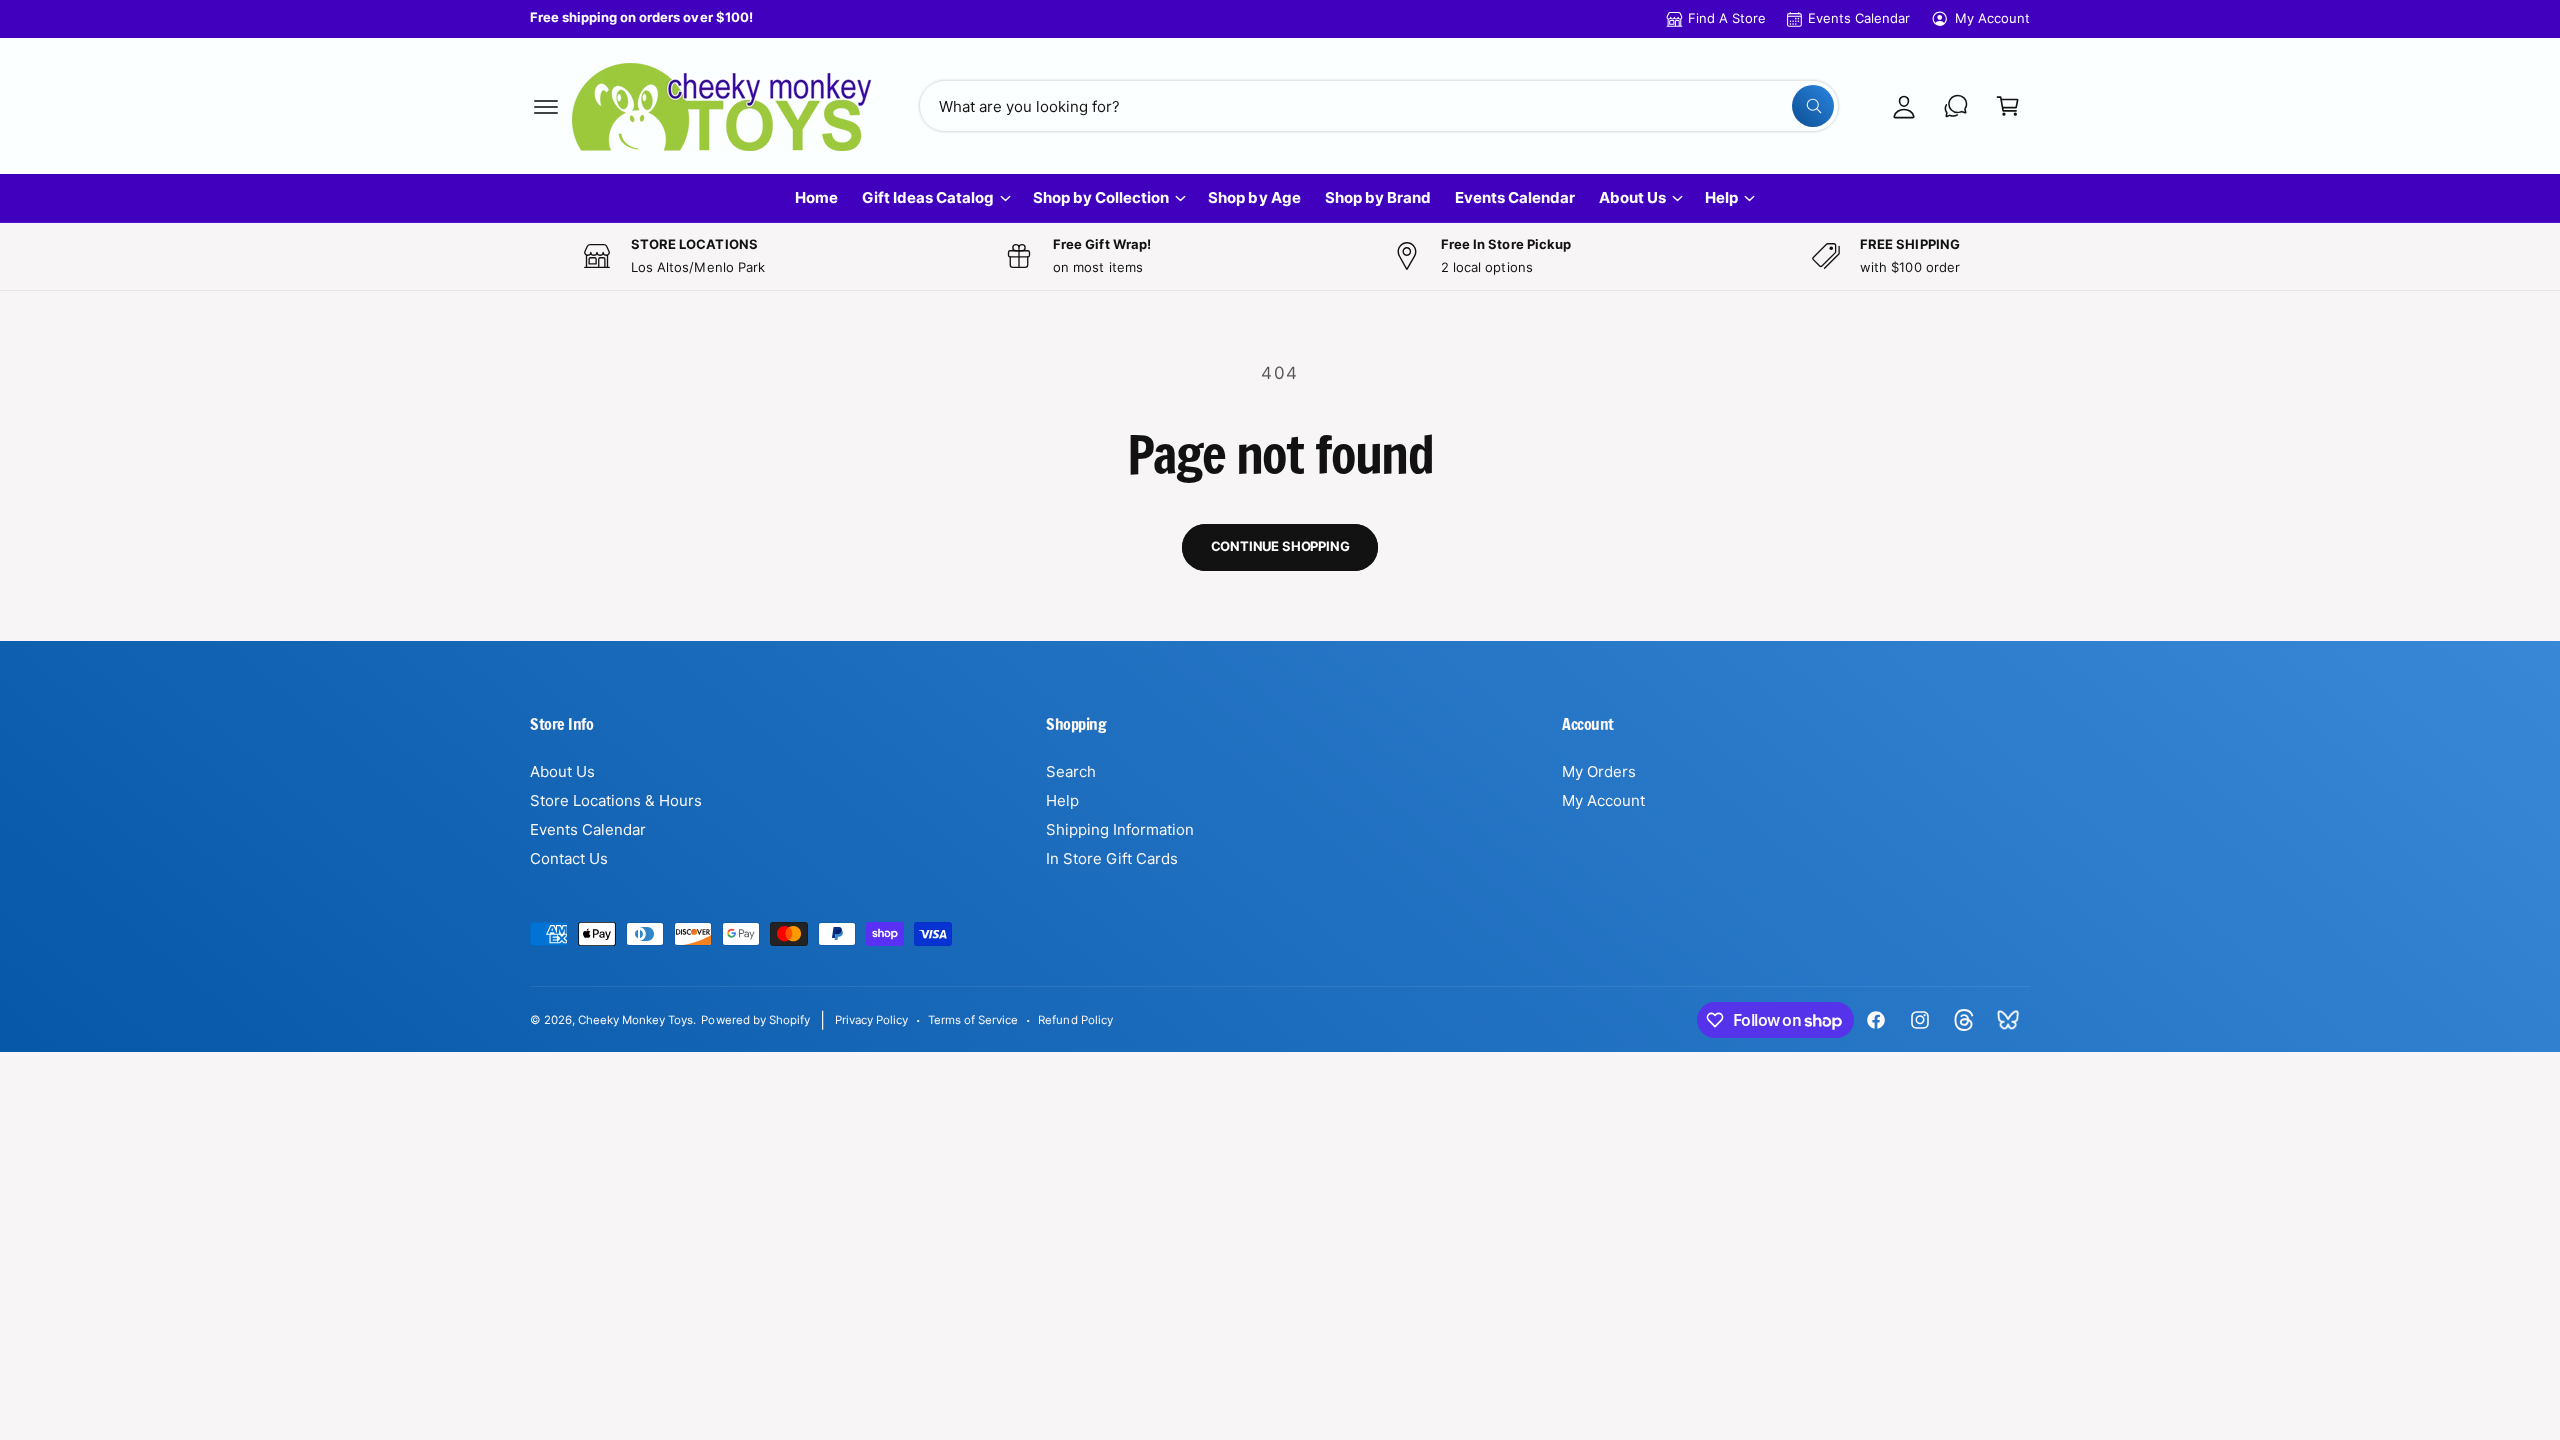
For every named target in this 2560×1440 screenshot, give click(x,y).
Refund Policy (1075, 1020)
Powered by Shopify (755, 1020)
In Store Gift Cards (1112, 858)
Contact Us (569, 858)
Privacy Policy (871, 1020)
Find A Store (1727, 18)
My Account (1992, 18)
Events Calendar (1859, 18)
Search (1071, 771)
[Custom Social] (2008, 1020)
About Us (1632, 197)
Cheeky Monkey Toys (635, 1020)
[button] (546, 106)
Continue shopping (1280, 546)
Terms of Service (973, 1020)
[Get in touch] (1956, 106)
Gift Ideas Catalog (928, 197)
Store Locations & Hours (616, 800)
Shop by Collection (1101, 197)
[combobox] (1379, 106)
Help (1721, 197)
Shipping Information (1120, 829)
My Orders (1599, 771)
